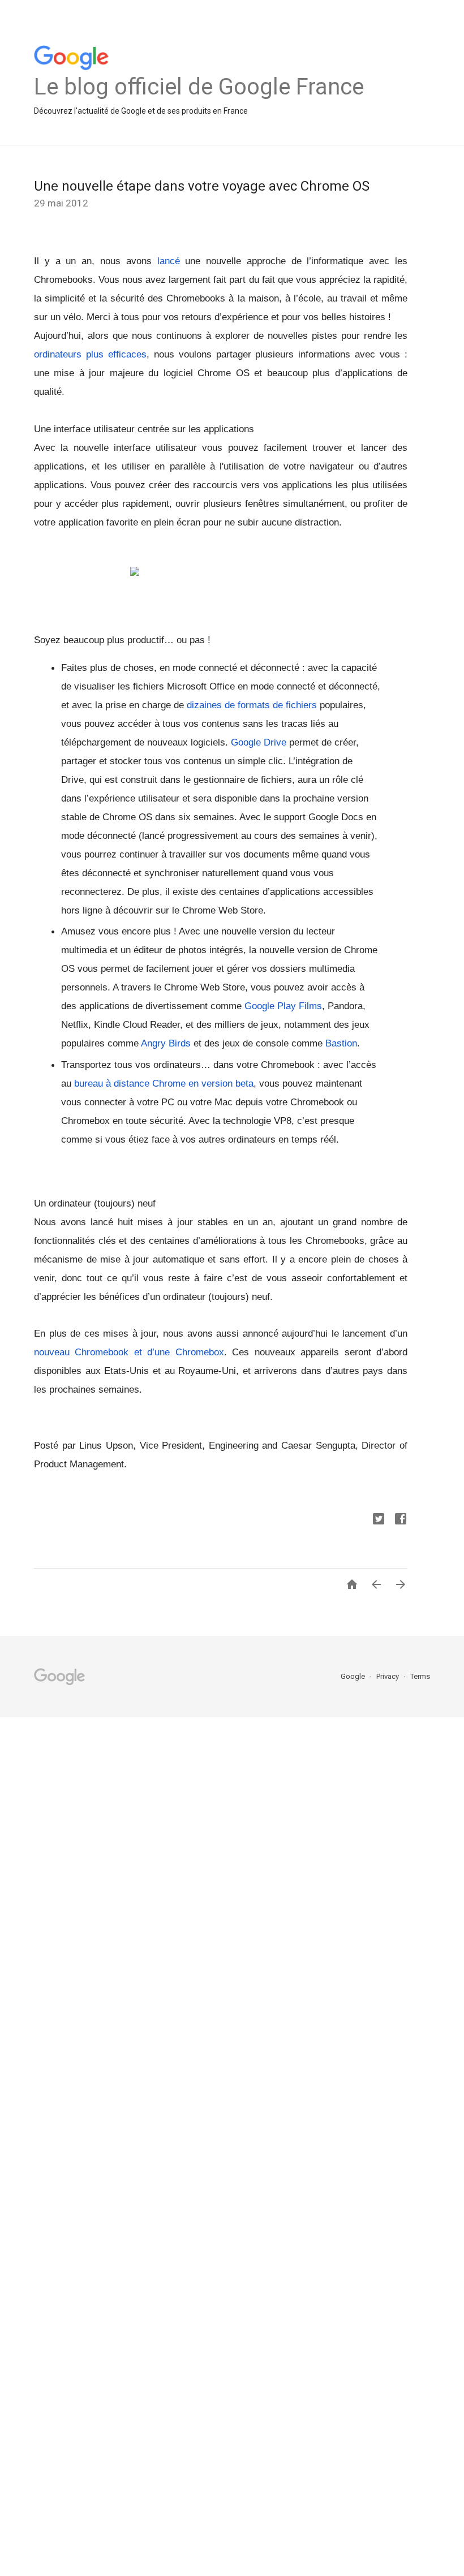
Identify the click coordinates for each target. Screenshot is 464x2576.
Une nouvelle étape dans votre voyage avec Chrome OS (202, 186)
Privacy (388, 1676)
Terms (420, 1676)
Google (354, 1676)
